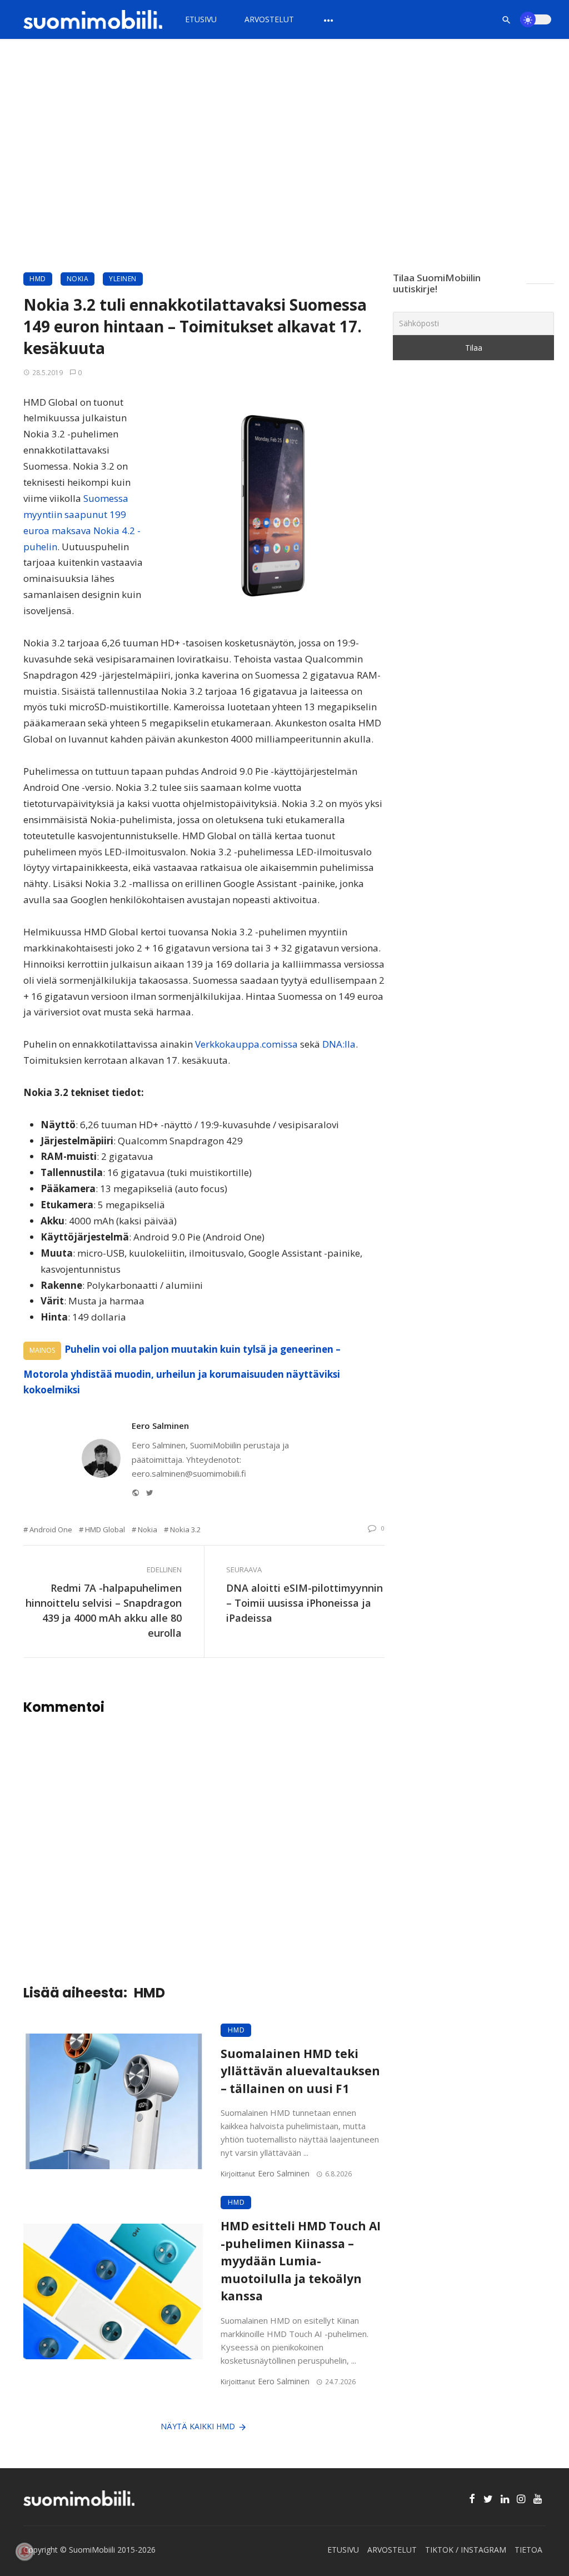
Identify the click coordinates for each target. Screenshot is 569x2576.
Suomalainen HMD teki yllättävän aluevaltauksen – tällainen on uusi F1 (300, 2071)
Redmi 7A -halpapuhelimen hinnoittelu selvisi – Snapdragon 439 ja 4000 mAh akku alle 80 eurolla (104, 1610)
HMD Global (105, 1529)
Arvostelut (269, 19)
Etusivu (201, 19)
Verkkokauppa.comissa (246, 1044)
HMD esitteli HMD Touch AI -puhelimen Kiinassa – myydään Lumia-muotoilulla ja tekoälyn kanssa (301, 2261)
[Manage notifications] (24, 2552)
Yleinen (123, 279)
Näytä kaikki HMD (198, 2426)
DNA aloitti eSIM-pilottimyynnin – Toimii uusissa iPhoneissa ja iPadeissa (305, 1603)
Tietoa (528, 2550)
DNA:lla (339, 1044)
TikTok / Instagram (466, 2550)
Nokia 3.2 (185, 1529)
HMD (38, 279)
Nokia (78, 279)
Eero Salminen (160, 1426)
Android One (51, 1529)
